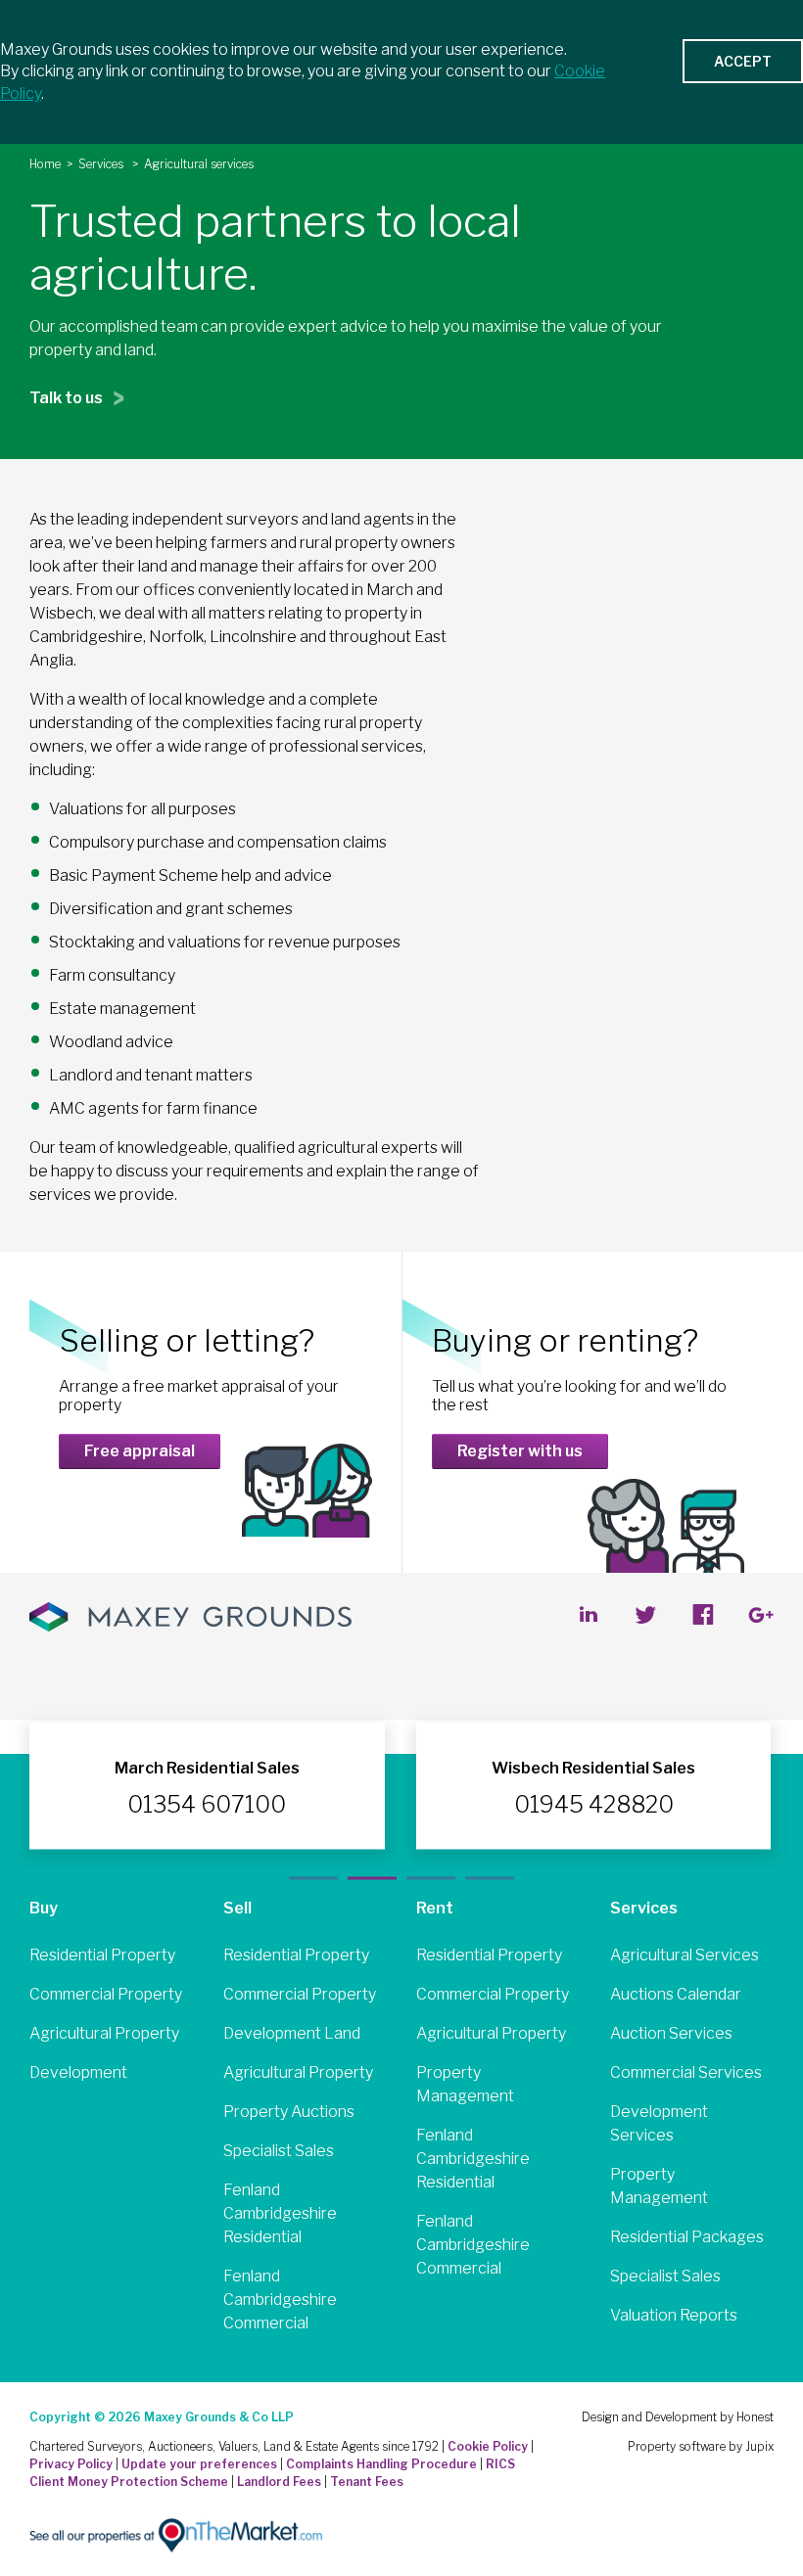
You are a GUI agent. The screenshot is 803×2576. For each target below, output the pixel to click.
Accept (743, 61)
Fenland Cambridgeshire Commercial (280, 2300)
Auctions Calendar (676, 1994)
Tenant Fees (367, 2482)
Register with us (520, 1451)
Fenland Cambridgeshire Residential (280, 2213)
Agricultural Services (685, 1955)
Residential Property (102, 1955)
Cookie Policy (488, 2446)
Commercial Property (106, 1994)
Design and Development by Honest (678, 2417)
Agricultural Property (104, 2033)
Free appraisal (140, 1451)
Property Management (465, 2084)
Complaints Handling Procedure (381, 2464)
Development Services (659, 2123)
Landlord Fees (279, 2482)
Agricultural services (199, 164)
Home (45, 164)
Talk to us (68, 398)
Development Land (292, 2033)
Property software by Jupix (701, 2446)
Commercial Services (686, 2072)
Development (78, 2072)
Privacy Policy (71, 2464)
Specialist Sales (279, 2151)
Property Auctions (289, 2112)
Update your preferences (199, 2464)
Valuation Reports (674, 2315)
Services (102, 164)
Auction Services (671, 2033)
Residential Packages (687, 2237)
